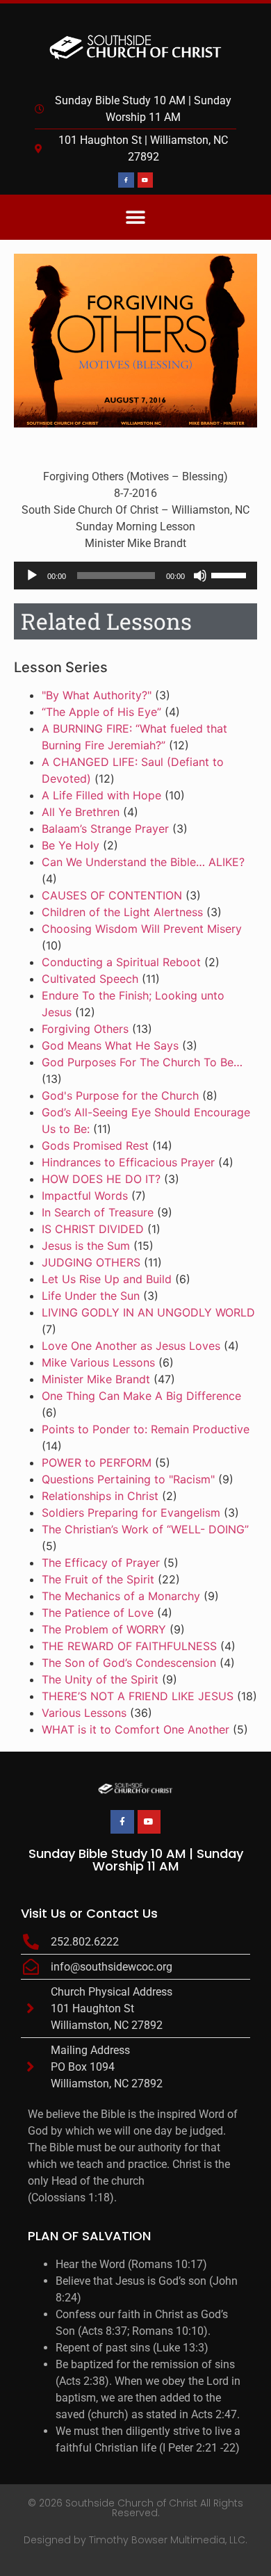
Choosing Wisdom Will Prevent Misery (142, 929)
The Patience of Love (98, 1613)
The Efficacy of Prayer (101, 1563)
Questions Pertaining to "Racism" (128, 1479)
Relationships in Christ (100, 1496)
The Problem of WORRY (104, 1629)
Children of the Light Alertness (122, 912)
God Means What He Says (110, 1045)
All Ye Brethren (81, 812)
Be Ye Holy (71, 845)
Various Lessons (84, 1713)
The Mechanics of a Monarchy (121, 1596)
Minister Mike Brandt (96, 1379)
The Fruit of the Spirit (98, 1579)
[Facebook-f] (126, 180)
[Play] (32, 576)
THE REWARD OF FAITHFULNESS (129, 1646)
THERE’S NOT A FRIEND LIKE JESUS (138, 1696)
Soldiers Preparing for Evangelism (131, 1513)
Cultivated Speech (90, 979)
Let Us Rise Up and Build (107, 1279)
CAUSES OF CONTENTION (112, 895)
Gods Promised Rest (95, 1146)
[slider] (231, 574)
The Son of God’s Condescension (129, 1663)
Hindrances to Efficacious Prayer (128, 1162)
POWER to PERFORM (97, 1462)
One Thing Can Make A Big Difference (141, 1396)
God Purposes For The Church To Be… (142, 1062)
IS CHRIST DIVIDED (93, 1229)
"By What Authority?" (97, 695)
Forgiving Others (85, 1029)
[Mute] (200, 576)
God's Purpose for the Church (120, 1095)
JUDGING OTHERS (91, 1262)
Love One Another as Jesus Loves (131, 1346)
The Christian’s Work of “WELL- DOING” (145, 1529)
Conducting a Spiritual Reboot (121, 962)
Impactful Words (85, 1196)
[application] (135, 576)
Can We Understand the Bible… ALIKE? (143, 862)
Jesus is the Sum (86, 1246)
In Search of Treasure (98, 1212)
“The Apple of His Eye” (101, 712)
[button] (136, 217)
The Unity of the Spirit (100, 1679)
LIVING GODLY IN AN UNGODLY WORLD (148, 1312)
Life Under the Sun (91, 1296)
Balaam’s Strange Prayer (105, 829)
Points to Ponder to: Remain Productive (146, 1429)
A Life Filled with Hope (101, 795)
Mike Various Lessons (98, 1362)
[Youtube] (145, 180)
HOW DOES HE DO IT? (101, 1179)
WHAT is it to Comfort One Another (135, 1729)
